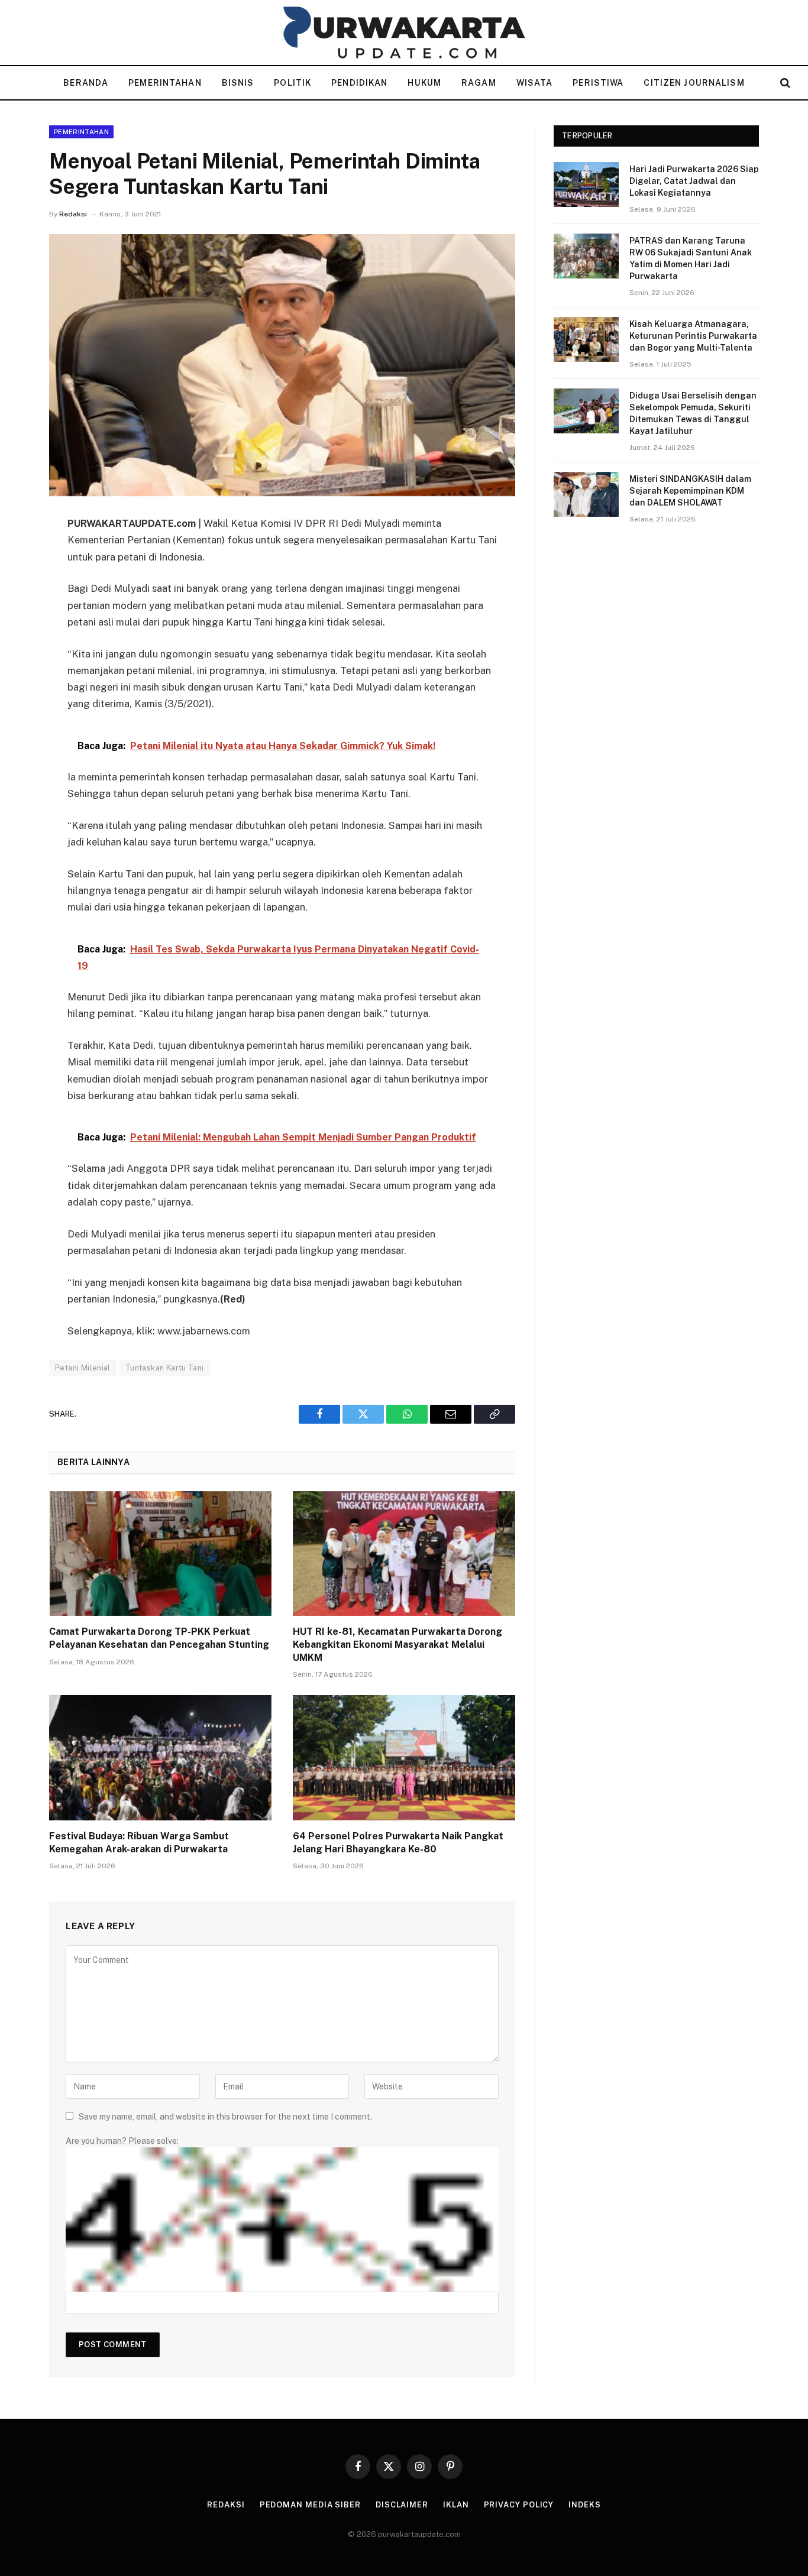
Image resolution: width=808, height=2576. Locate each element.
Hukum (424, 83)
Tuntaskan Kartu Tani (165, 1368)
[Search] (784, 83)
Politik (293, 83)
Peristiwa (598, 83)
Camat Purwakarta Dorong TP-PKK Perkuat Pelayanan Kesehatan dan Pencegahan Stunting (159, 1638)
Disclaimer (402, 2505)
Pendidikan (359, 83)
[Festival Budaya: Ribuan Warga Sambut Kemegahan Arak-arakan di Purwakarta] (160, 1758)
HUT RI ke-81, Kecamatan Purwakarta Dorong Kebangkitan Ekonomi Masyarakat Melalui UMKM (397, 1645)
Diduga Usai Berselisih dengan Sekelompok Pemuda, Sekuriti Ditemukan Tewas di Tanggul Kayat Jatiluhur (693, 413)
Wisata (535, 83)
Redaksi (73, 214)
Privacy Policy (519, 2505)
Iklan (456, 2505)
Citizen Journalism (694, 83)
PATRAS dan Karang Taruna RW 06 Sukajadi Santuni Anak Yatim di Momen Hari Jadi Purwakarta (691, 258)
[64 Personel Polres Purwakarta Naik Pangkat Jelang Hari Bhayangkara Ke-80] (404, 1758)
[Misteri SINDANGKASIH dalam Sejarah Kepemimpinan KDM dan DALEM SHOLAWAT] (586, 494)
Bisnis (238, 83)
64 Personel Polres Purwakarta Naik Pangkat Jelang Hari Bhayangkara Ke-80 (398, 1843)
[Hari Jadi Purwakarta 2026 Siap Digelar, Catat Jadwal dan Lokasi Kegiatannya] (586, 184)
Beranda (86, 83)
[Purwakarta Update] (404, 33)
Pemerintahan (165, 83)
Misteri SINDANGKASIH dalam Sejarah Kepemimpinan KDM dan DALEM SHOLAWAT (690, 491)
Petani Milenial (83, 1368)
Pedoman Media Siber (310, 2505)
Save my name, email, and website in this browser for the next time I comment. (225, 2117)
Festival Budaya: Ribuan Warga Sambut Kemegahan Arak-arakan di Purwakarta (139, 1843)
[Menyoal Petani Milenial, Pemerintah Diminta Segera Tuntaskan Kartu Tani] (282, 365)
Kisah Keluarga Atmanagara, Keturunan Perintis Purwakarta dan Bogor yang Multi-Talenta (693, 336)
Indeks (584, 2505)
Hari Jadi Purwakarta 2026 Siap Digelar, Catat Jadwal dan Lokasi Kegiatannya (694, 181)
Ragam (479, 83)
